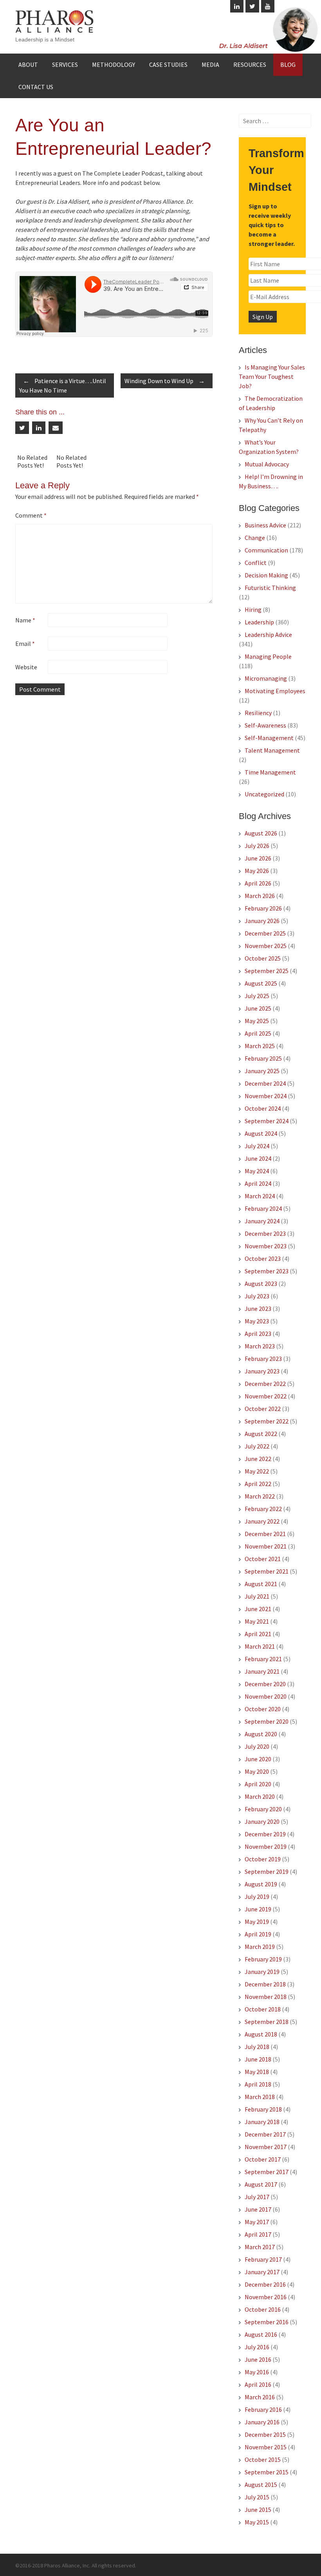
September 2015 (267, 2472)
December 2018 (265, 1984)
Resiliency (258, 713)
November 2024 (266, 1096)
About (28, 65)
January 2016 (262, 2422)
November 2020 (266, 1696)
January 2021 (262, 1671)
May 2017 (257, 2222)
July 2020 (257, 1746)
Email (25, 644)
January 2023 (262, 1371)
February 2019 (263, 1959)
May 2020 (257, 1771)
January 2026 (262, 921)
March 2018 (260, 2097)
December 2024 (265, 1083)
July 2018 (257, 2047)
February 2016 (263, 2409)
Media (210, 65)
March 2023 (260, 1346)
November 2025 (266, 946)
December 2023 (265, 1233)
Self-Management (269, 738)
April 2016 (258, 2384)
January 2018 (262, 2122)
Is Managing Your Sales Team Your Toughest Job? (272, 376)
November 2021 (266, 1546)
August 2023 (261, 1284)
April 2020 (258, 1784)
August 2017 (261, 2184)
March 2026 (260, 896)
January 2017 (262, 2272)
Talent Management (272, 750)
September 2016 (267, 2322)
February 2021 (263, 1659)
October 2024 (263, 1108)
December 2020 (265, 1684)
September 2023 (267, 1271)
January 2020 (262, 1821)
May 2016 (257, 2372)
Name (25, 620)
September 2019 (267, 1871)
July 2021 (257, 1596)
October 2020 (263, 1709)
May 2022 (257, 1471)
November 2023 (266, 1246)
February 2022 (263, 1509)
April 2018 (258, 2084)
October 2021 (263, 1559)
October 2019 (263, 1859)
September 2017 (267, 2172)
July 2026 (257, 846)
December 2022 (265, 1384)
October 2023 (263, 1258)
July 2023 (257, 1296)
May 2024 (257, 1171)
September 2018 (267, 2022)
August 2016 (261, 2334)
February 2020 (263, 1809)
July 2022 (257, 1446)
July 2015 (257, 2497)
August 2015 (261, 2485)
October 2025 (263, 958)
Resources (250, 65)
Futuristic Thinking (270, 588)
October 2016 (263, 2309)
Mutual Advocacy (267, 464)
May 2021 (257, 1621)
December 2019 (265, 1834)
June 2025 (258, 1008)
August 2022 (261, 1434)
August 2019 (261, 1884)
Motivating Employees (275, 691)
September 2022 (267, 1421)
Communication (266, 550)
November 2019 (266, 1846)
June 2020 (258, 1759)
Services (65, 65)
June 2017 (258, 2209)
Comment (31, 515)
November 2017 (266, 2147)
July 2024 (257, 1146)
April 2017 (258, 2234)
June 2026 (258, 858)
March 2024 (260, 1196)
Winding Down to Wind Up (165, 381)
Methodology (114, 65)
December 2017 (265, 2134)
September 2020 (267, 1721)
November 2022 (266, 1396)
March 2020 (260, 1796)
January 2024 (262, 1221)
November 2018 (266, 1997)
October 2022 (263, 1409)
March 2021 (260, 1646)
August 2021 (261, 1584)
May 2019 (257, 1922)
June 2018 (258, 2059)
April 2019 (258, 1934)
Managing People (268, 656)
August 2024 (261, 1133)
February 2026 (263, 908)
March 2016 (260, 2397)
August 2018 (261, 2034)
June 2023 (258, 1309)
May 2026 (257, 871)
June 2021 (258, 1609)
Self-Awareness (265, 725)
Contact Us (36, 87)
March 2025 (260, 1046)
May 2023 (257, 1321)
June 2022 (258, 1459)
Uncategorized (264, 794)
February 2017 (263, 2259)
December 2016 (265, 2284)
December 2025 (265, 933)
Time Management (270, 772)
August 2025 (261, 983)
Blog (288, 65)
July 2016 (257, 2347)
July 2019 (257, 1897)
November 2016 (266, 2297)
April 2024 (258, 1183)
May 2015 (257, 2522)
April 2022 (258, 1484)
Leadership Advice (268, 635)
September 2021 (267, 1571)
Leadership (259, 622)
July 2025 (257, 996)
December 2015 (265, 2434)
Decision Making (266, 575)
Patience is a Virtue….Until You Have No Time (63, 385)
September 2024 (267, 1121)
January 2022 (262, 1521)
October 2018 (263, 2009)
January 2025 (262, 1071)
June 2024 (258, 1158)
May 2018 (257, 2072)
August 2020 (261, 1734)
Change (255, 538)
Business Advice (265, 525)
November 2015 (266, 2447)
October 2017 (263, 2159)
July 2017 (257, 2197)
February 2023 (263, 1359)
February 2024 (263, 1208)
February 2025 (263, 1058)
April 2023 (258, 1334)
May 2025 (257, 1021)
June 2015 (258, 2510)
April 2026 (258, 883)
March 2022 (260, 1496)
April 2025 (258, 1033)
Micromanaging (266, 678)
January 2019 (262, 1972)
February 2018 (263, 2109)
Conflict (256, 563)
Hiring (253, 609)
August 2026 (261, 833)
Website (26, 667)
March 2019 (260, 1947)
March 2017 (260, 2247)
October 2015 (263, 2459)
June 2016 (258, 2359)
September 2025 (267, 971)
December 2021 (265, 1534)
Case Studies (168, 65)
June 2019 (258, 1909)
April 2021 (258, 1634)
